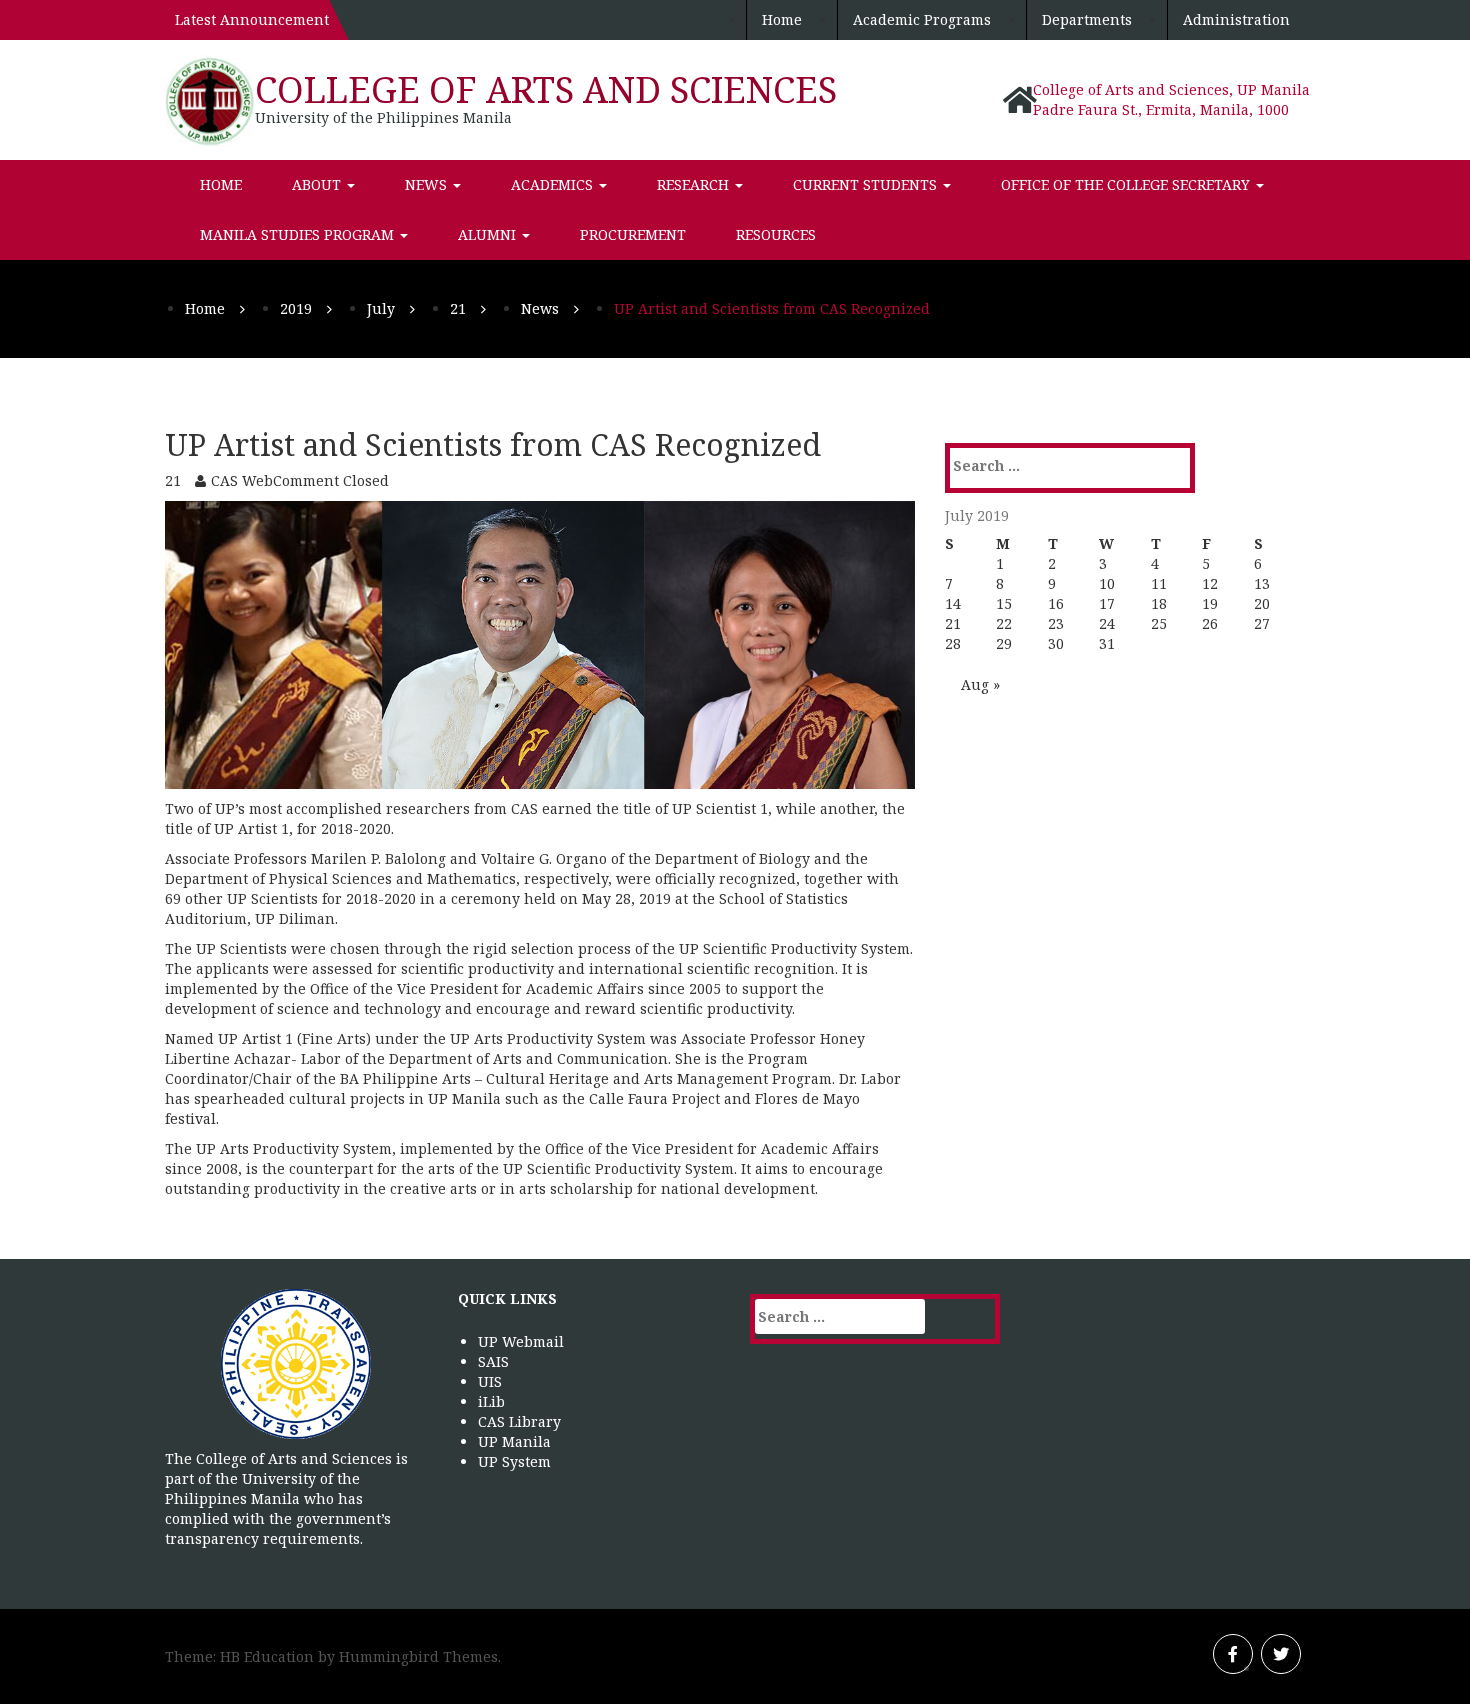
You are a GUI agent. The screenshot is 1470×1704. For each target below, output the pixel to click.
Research (695, 184)
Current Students (867, 184)
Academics (554, 184)
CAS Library (519, 1421)
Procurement (633, 234)
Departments (1087, 19)
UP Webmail (521, 1341)
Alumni (489, 234)
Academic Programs (922, 19)
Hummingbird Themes (418, 1656)
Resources (776, 234)
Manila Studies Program (299, 234)
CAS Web (242, 480)
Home (782, 19)
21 (953, 623)
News (428, 184)
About (318, 184)
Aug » (980, 684)
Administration (1236, 19)
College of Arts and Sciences (546, 89)
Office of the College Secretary (1127, 184)
